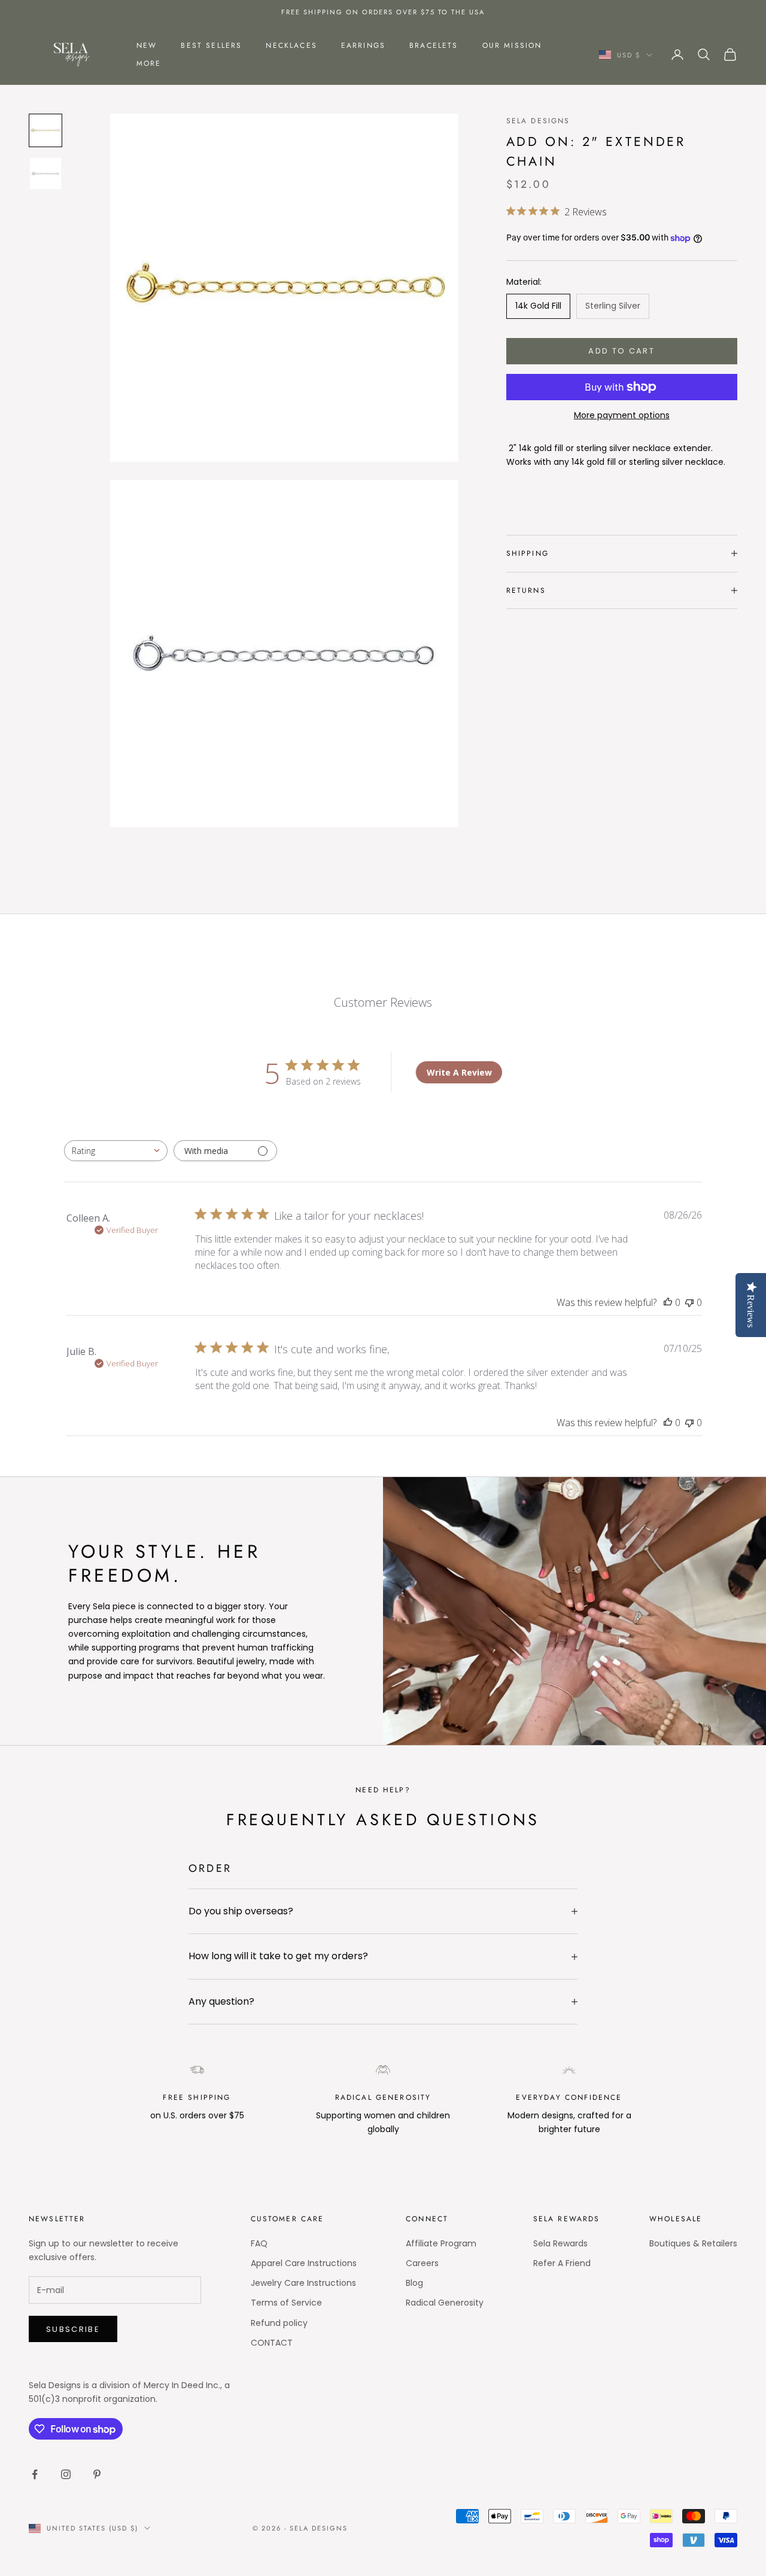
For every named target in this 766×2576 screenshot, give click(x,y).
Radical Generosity (445, 2303)
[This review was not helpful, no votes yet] (689, 1302)
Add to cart (621, 351)
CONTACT (272, 2343)
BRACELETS (434, 45)
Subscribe (73, 2329)
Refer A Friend (562, 2263)
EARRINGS (363, 45)
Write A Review (459, 1072)
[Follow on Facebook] (35, 2474)
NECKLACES (291, 45)
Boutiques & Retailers (693, 2243)
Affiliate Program (441, 2243)
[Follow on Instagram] (66, 2474)
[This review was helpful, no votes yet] (668, 1302)
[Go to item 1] (45, 130)
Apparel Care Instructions (304, 2263)
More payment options (622, 415)
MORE (149, 63)
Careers (422, 2263)
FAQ (259, 2243)
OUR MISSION (512, 45)
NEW (147, 45)
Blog (414, 2283)
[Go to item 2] (45, 173)
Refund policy (279, 2323)
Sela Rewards (560, 2243)
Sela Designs (538, 121)
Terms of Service (286, 2303)
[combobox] (116, 1151)
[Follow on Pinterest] (97, 2474)
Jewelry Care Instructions (303, 2283)
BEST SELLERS (211, 45)
